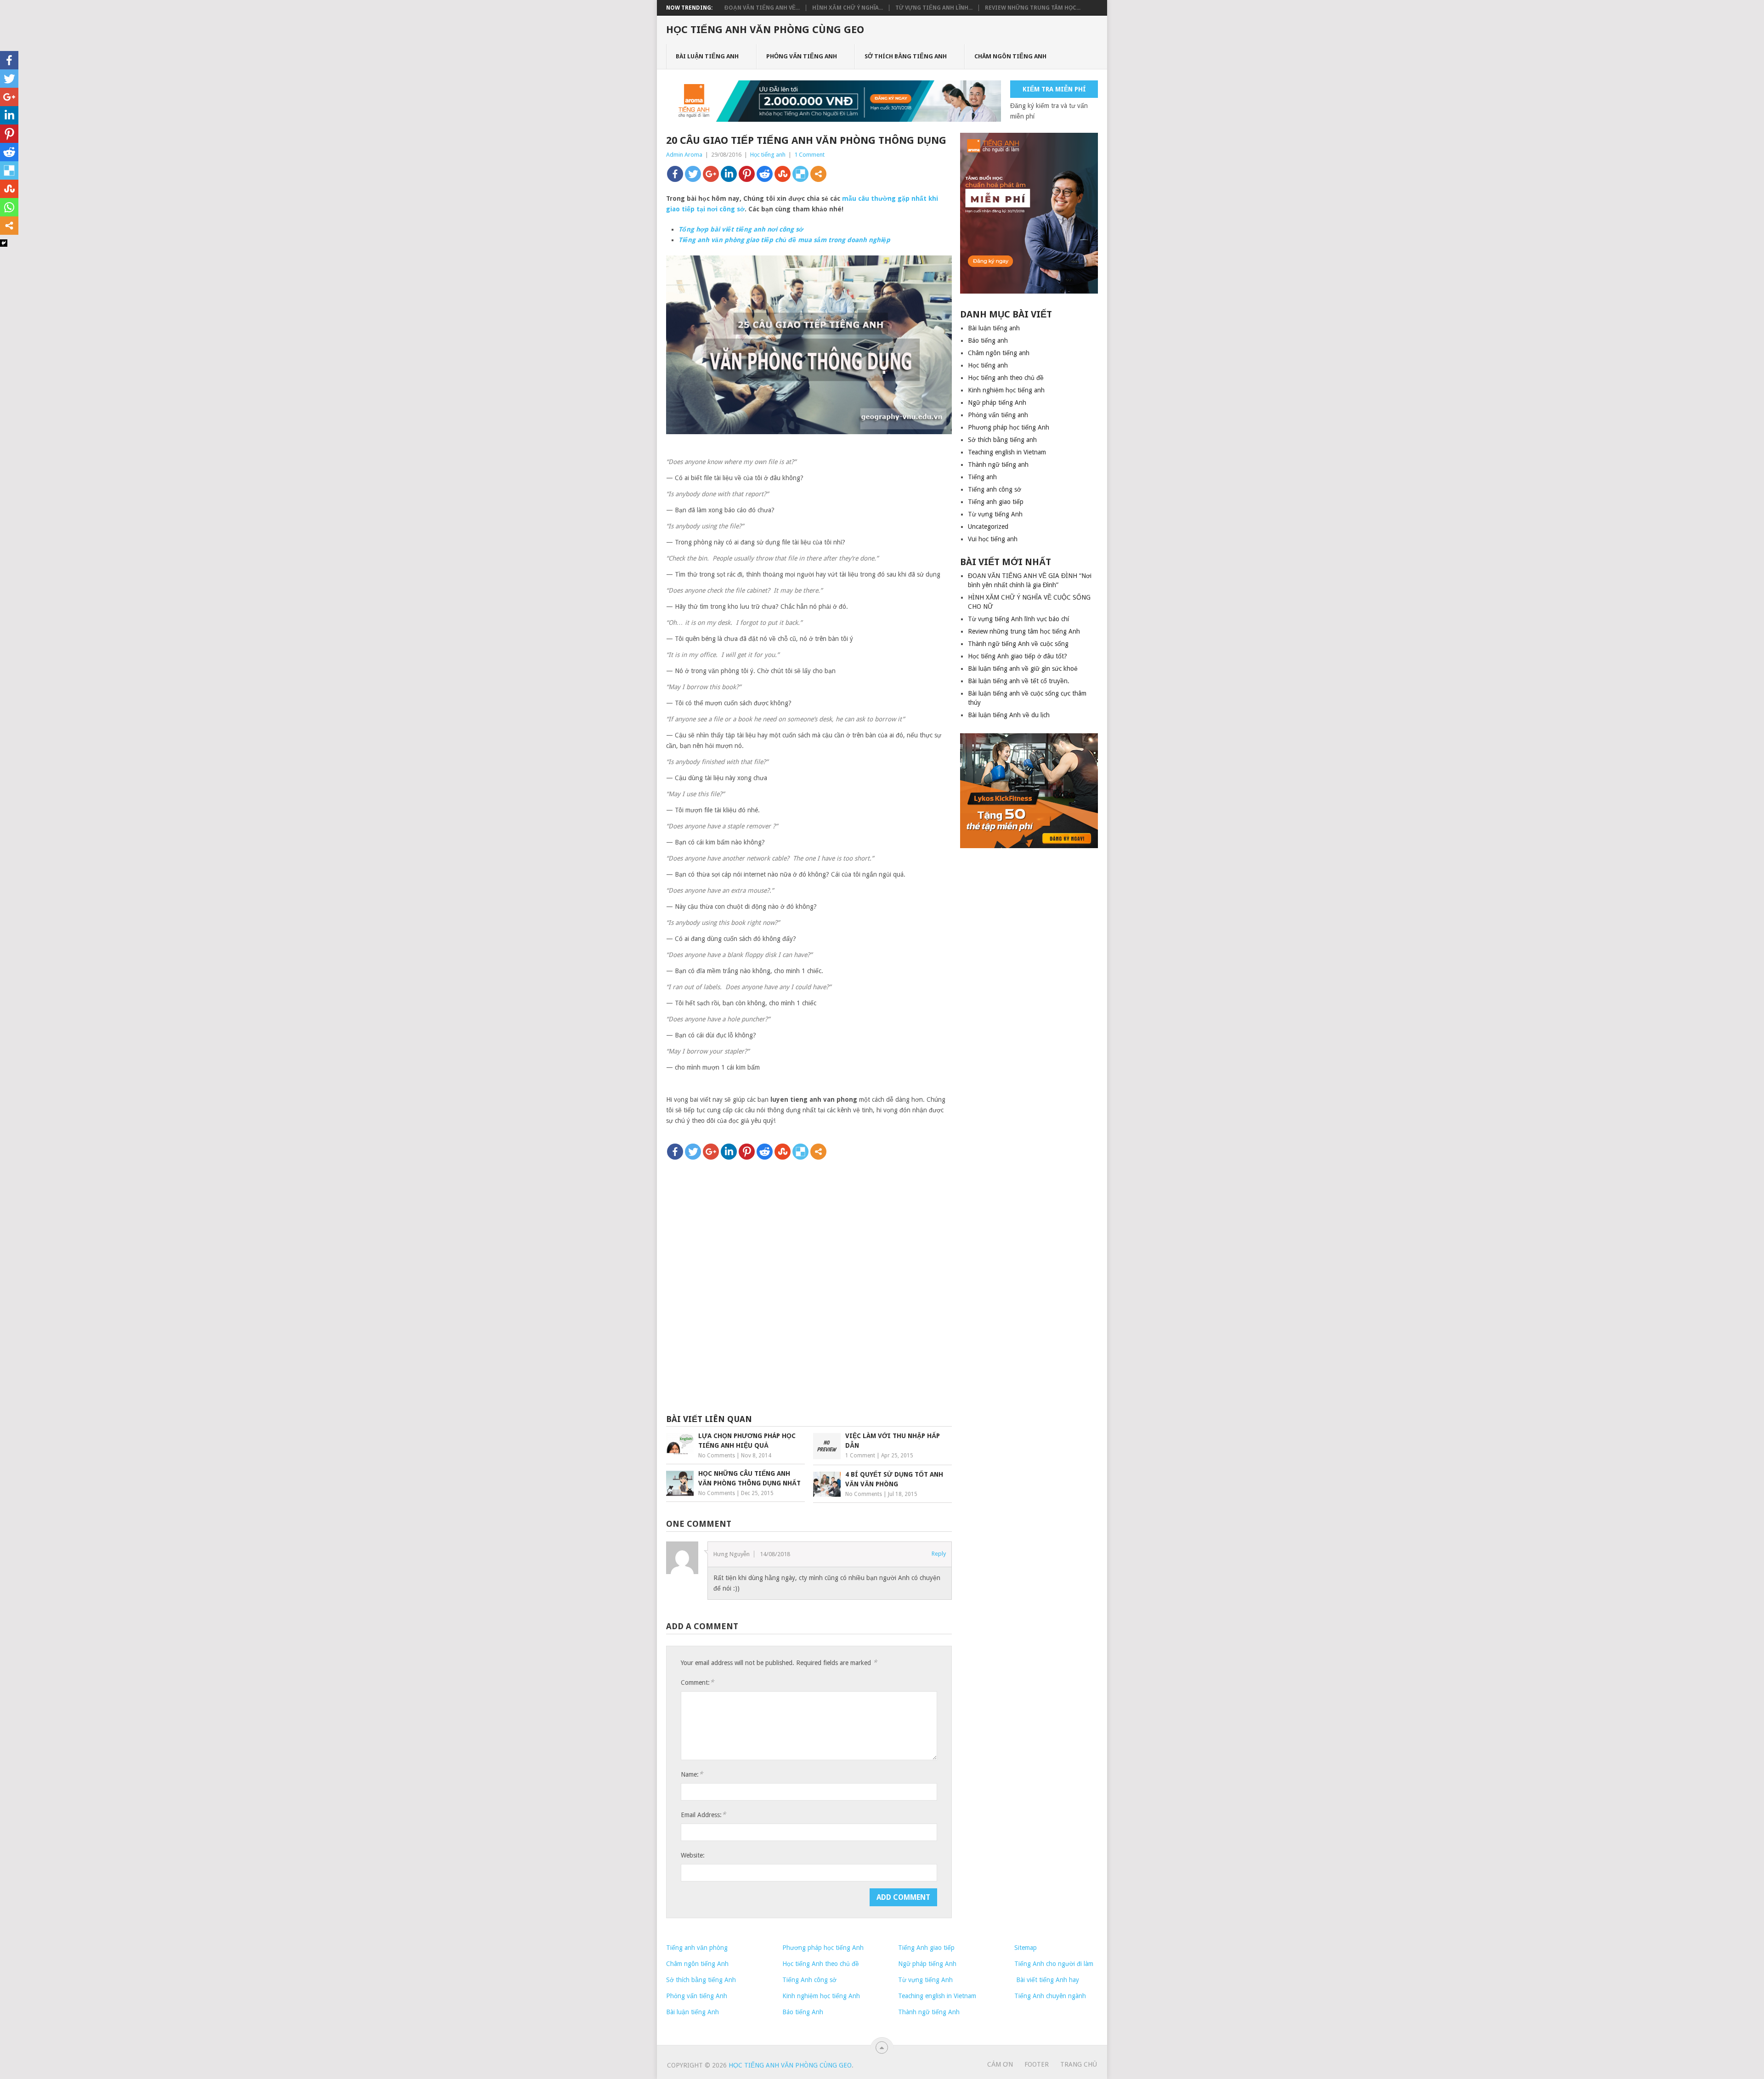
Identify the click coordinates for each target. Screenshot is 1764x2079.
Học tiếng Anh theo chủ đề (821, 1964)
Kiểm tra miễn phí (1054, 89)
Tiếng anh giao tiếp (996, 502)
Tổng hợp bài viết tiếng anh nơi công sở (741, 229)
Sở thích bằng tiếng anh (906, 56)
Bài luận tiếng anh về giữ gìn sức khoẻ (1023, 668)
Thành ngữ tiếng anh (998, 465)
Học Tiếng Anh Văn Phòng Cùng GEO (765, 30)
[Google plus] (711, 174)
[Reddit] (765, 174)
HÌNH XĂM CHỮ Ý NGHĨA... (848, 8)
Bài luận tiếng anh (707, 56)
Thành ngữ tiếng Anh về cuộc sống (1018, 644)
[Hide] (4, 243)
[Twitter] (693, 174)
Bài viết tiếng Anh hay (1047, 1980)
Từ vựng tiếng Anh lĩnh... (934, 8)
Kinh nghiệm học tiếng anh (1006, 390)
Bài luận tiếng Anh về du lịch (1009, 715)
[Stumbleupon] (783, 174)
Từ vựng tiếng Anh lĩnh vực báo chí (1018, 619)
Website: (693, 1855)
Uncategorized (988, 527)
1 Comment (809, 155)
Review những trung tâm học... (1033, 8)
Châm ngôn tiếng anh (1010, 56)
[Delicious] (800, 174)
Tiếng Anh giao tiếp (926, 1948)
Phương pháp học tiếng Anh (1009, 427)
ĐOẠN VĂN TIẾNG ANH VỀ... (762, 8)
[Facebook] (675, 174)
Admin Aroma (684, 155)
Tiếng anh (982, 477)
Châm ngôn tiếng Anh (697, 1964)
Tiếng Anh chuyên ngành (1050, 1996)
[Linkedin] (729, 174)
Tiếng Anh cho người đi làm (1054, 1964)
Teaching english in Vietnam (1007, 452)
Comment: (697, 1682)
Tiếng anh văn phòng (697, 1948)
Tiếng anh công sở (995, 489)
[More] (818, 174)
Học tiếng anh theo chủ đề (1006, 378)
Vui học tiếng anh (993, 539)
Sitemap (1026, 1948)
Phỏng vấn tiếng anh (802, 56)
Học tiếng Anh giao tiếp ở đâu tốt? (1018, 656)
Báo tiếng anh (988, 340)
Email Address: (703, 1815)
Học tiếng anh (768, 155)
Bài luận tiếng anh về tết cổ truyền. (1019, 681)
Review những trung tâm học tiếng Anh (1024, 631)
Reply (939, 1554)
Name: (692, 1774)
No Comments (717, 1456)
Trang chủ (1079, 2064)
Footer (1037, 2064)
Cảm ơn (1000, 2064)
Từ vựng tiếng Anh (995, 514)
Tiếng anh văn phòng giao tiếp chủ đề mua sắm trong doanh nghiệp (784, 240)
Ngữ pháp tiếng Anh (997, 402)
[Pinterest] (747, 174)
